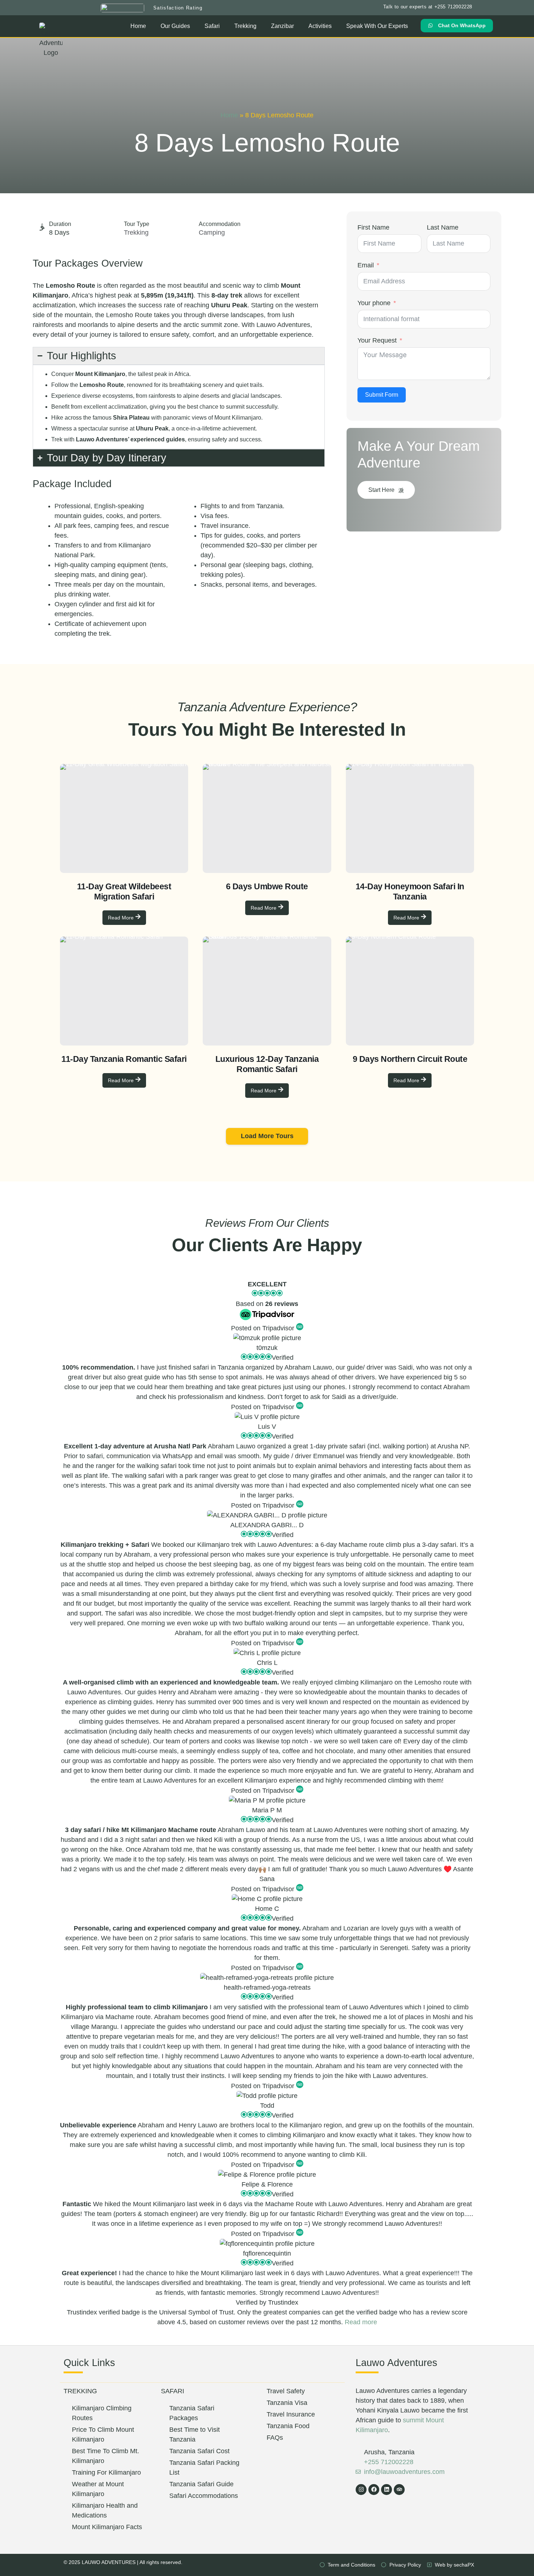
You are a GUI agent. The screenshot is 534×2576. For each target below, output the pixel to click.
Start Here (381, 490)
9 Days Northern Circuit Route (410, 1059)
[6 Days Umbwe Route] (267, 818)
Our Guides (175, 26)
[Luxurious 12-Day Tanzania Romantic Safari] (267, 991)
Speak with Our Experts (377, 26)
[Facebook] (374, 2490)
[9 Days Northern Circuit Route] (410, 991)
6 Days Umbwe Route (267, 886)
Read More (121, 918)
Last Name (443, 227)
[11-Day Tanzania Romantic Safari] (124, 991)
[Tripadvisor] (399, 2490)
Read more (361, 2322)
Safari (212, 26)
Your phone (374, 303)
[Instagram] (361, 2490)
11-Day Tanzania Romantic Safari (124, 1059)
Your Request (377, 340)
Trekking (245, 26)
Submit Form (382, 395)
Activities (320, 26)
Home (138, 26)
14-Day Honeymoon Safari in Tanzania (410, 891)
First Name (373, 227)
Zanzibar (282, 26)
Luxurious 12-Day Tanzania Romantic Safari (267, 1064)
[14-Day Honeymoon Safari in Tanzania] (410, 818)
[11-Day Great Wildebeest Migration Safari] (124, 818)
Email (366, 265)
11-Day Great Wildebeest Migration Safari (124, 891)
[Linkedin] (387, 2490)
